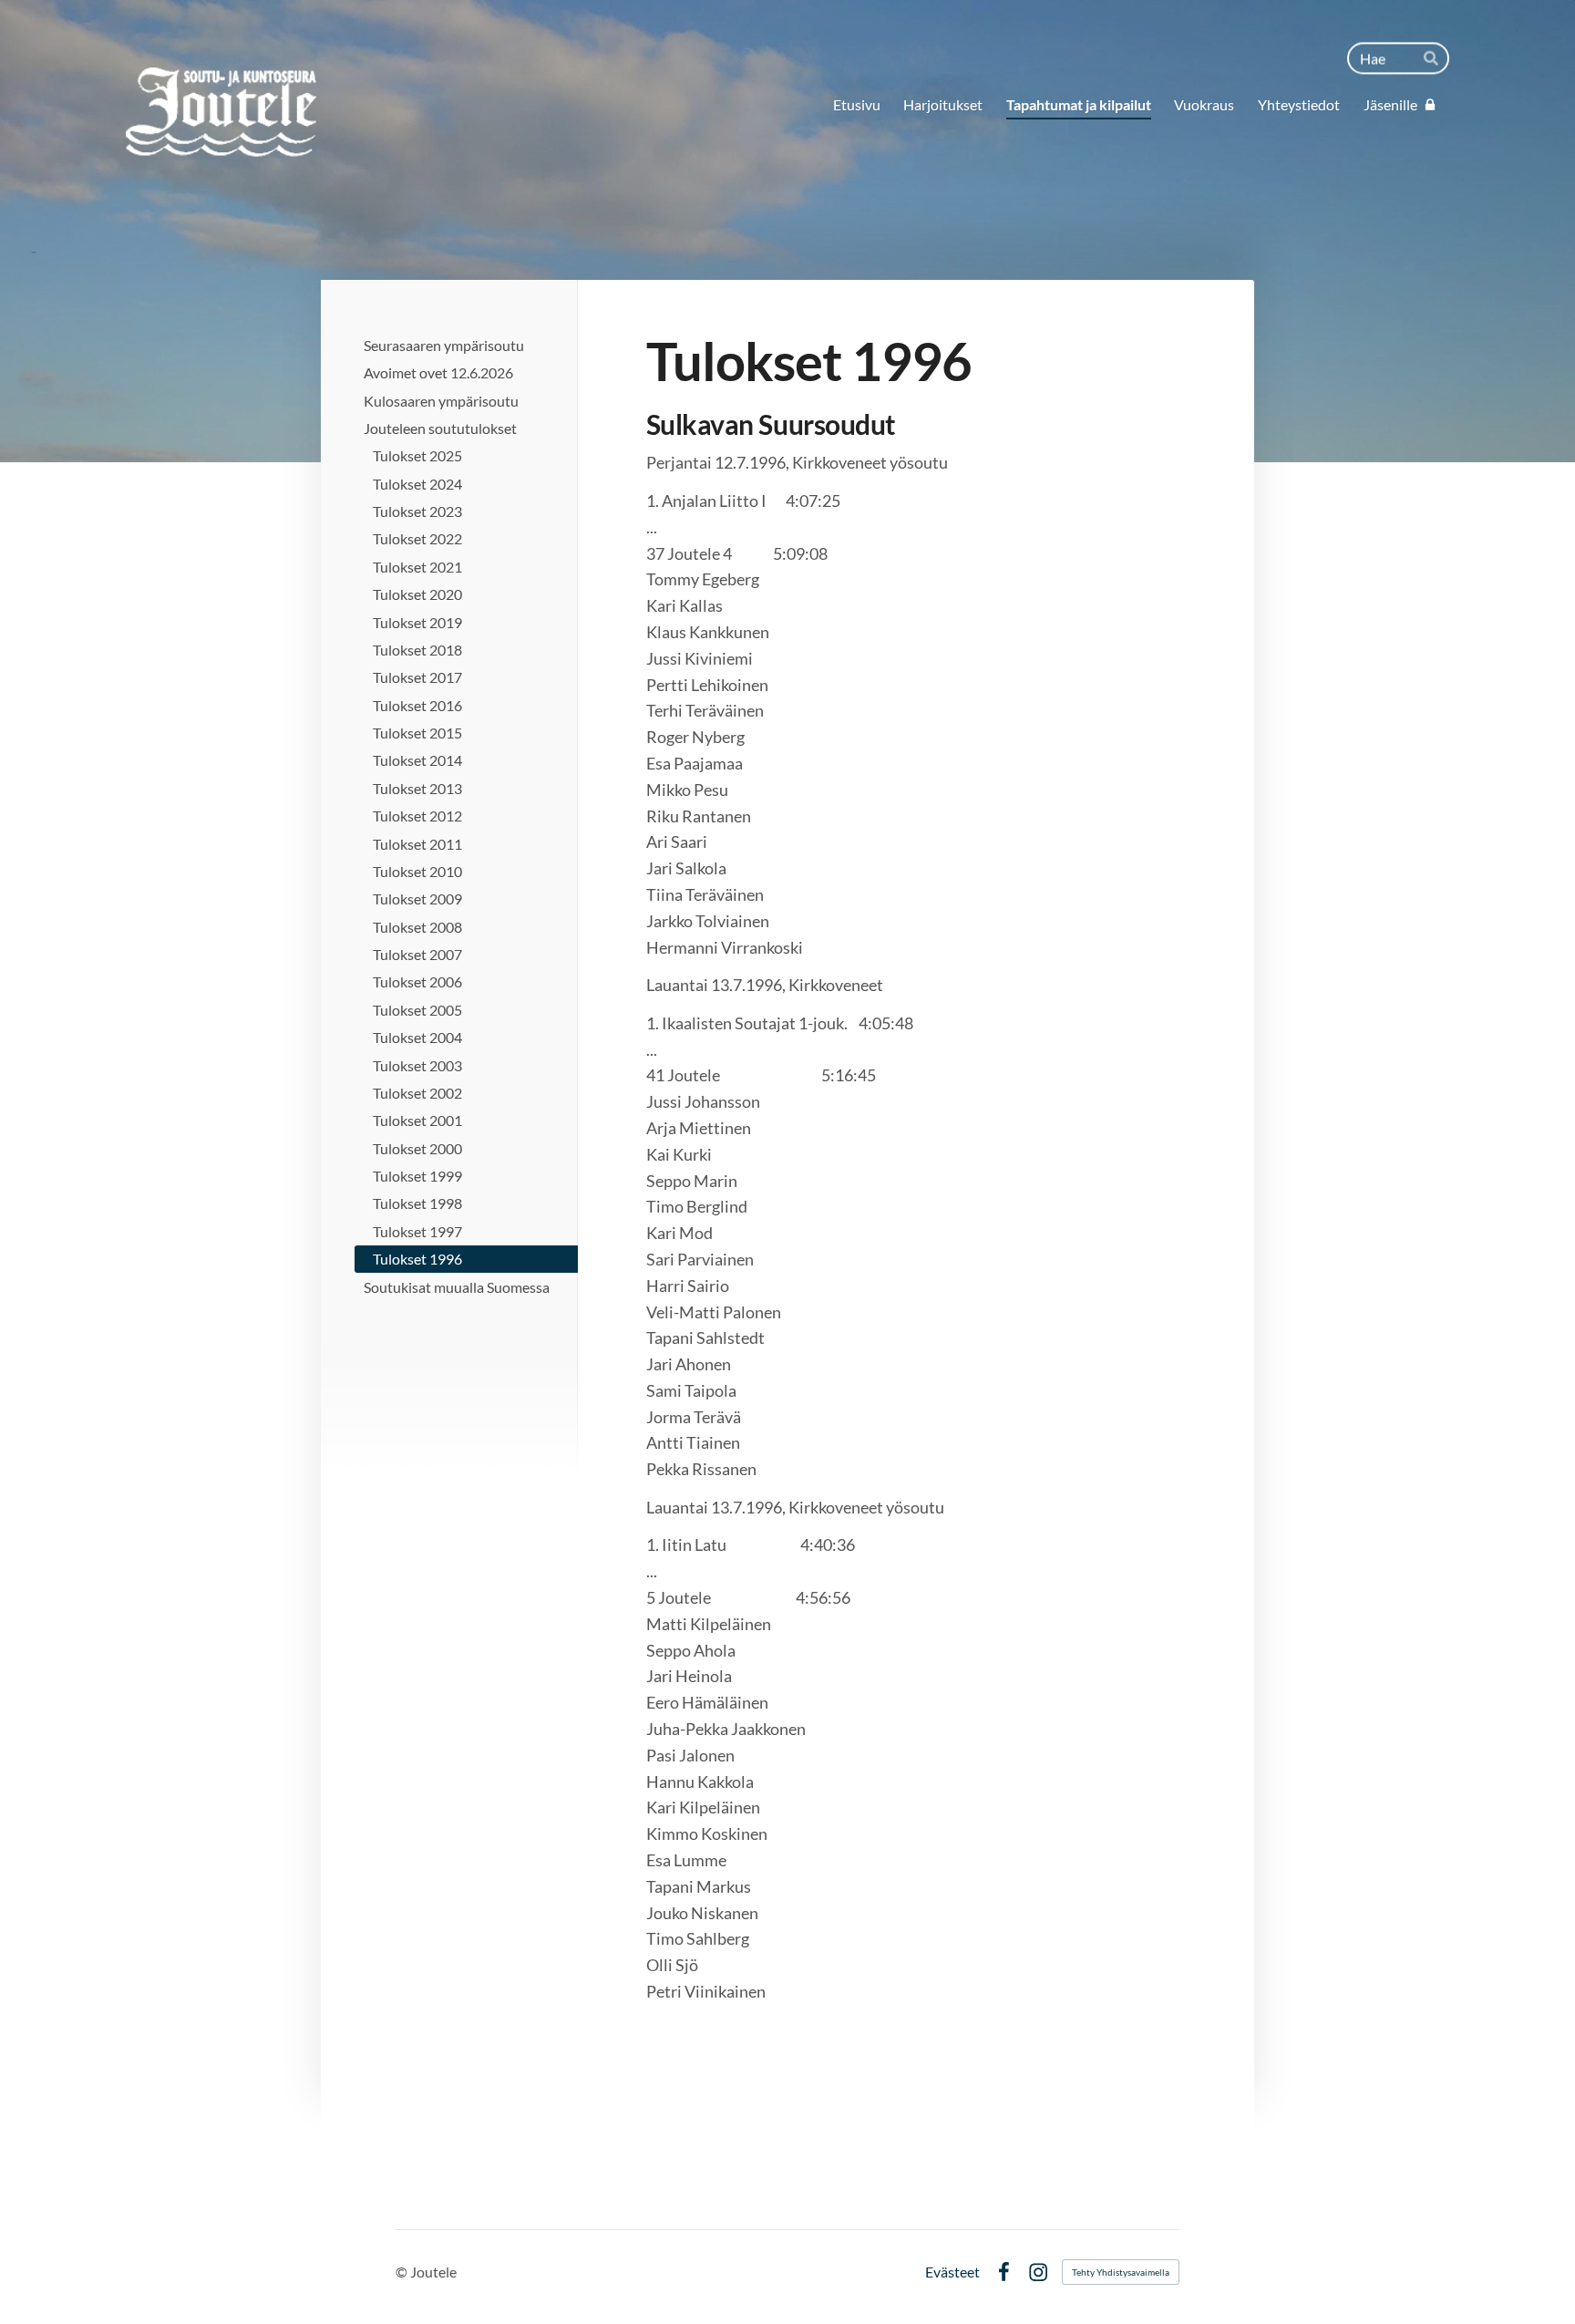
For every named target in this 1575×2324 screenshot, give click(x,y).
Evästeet (952, 2272)
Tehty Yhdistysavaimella (1121, 2272)
